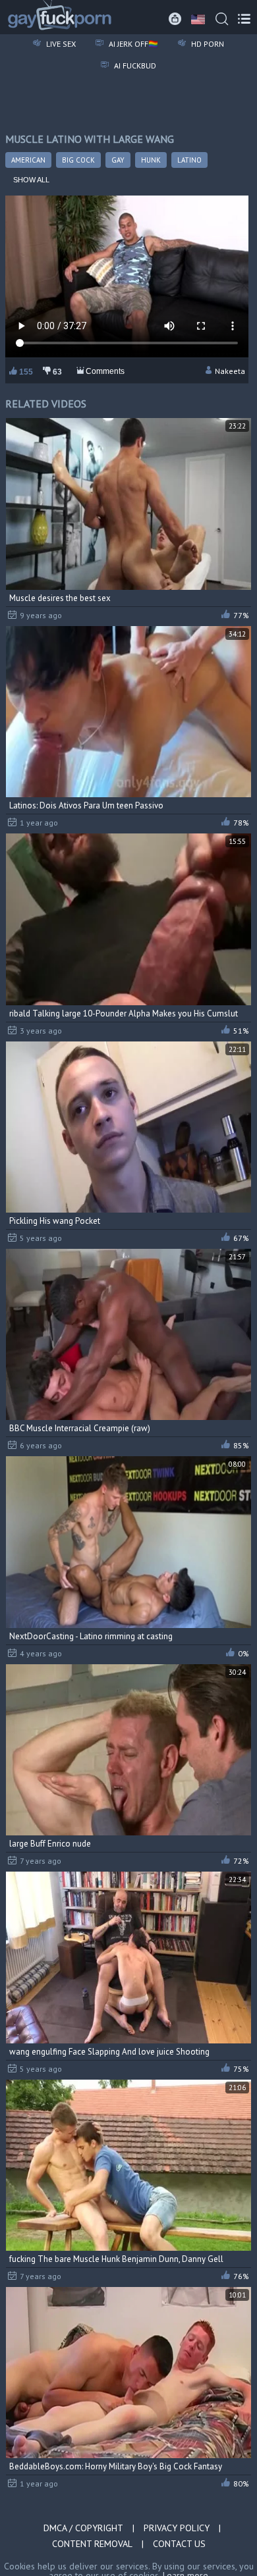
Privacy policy (177, 2528)
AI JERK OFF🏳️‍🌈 (132, 44)
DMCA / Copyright (83, 2528)
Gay (118, 160)
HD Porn (207, 44)
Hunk (151, 160)
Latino (189, 160)
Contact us (179, 2544)
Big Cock (78, 160)
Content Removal (92, 2544)
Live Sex (60, 44)
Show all (31, 180)
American (28, 160)
